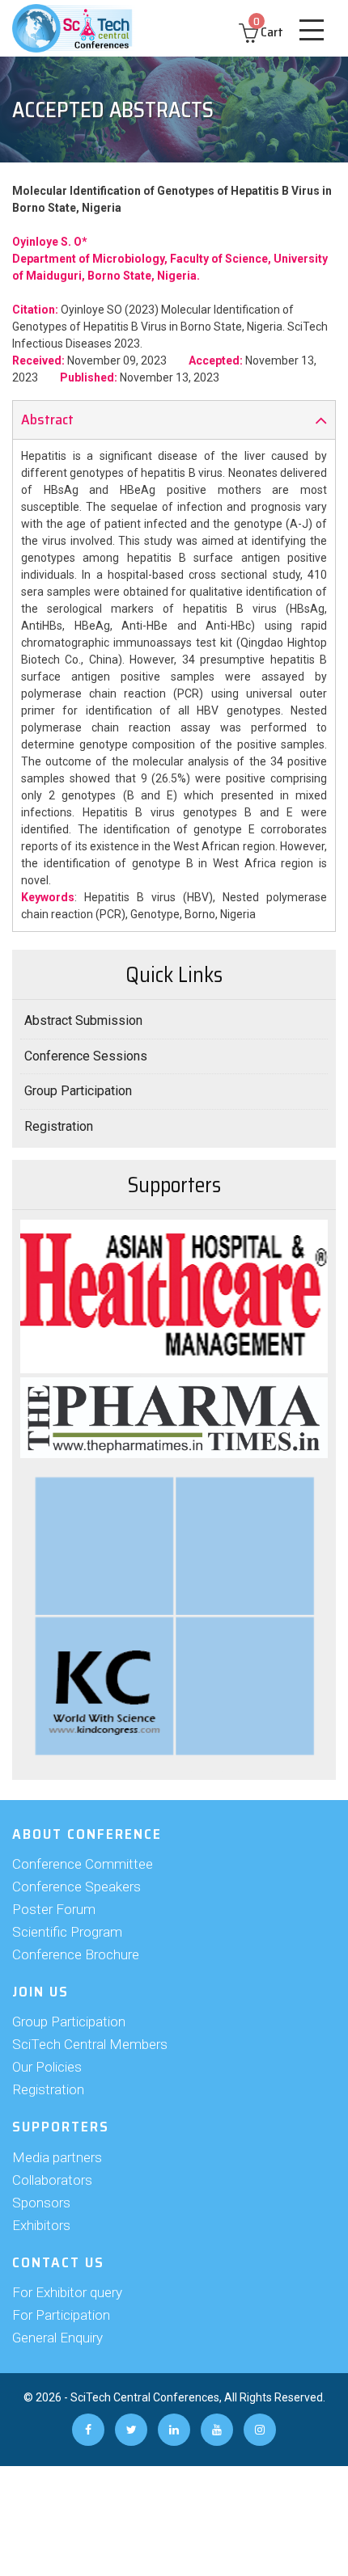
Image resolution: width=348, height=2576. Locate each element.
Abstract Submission (83, 1020)
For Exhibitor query (67, 2292)
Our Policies (47, 2067)
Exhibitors (41, 2225)
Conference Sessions (86, 1056)
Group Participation (78, 1091)
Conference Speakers (76, 1887)
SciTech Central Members (90, 2044)
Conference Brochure (76, 1954)
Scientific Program (67, 1932)
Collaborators (52, 2180)
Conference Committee (83, 1864)
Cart (268, 32)
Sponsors (41, 2203)
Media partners (57, 2157)
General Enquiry (57, 2338)
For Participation (61, 2315)
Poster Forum (54, 1909)
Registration (59, 1126)
